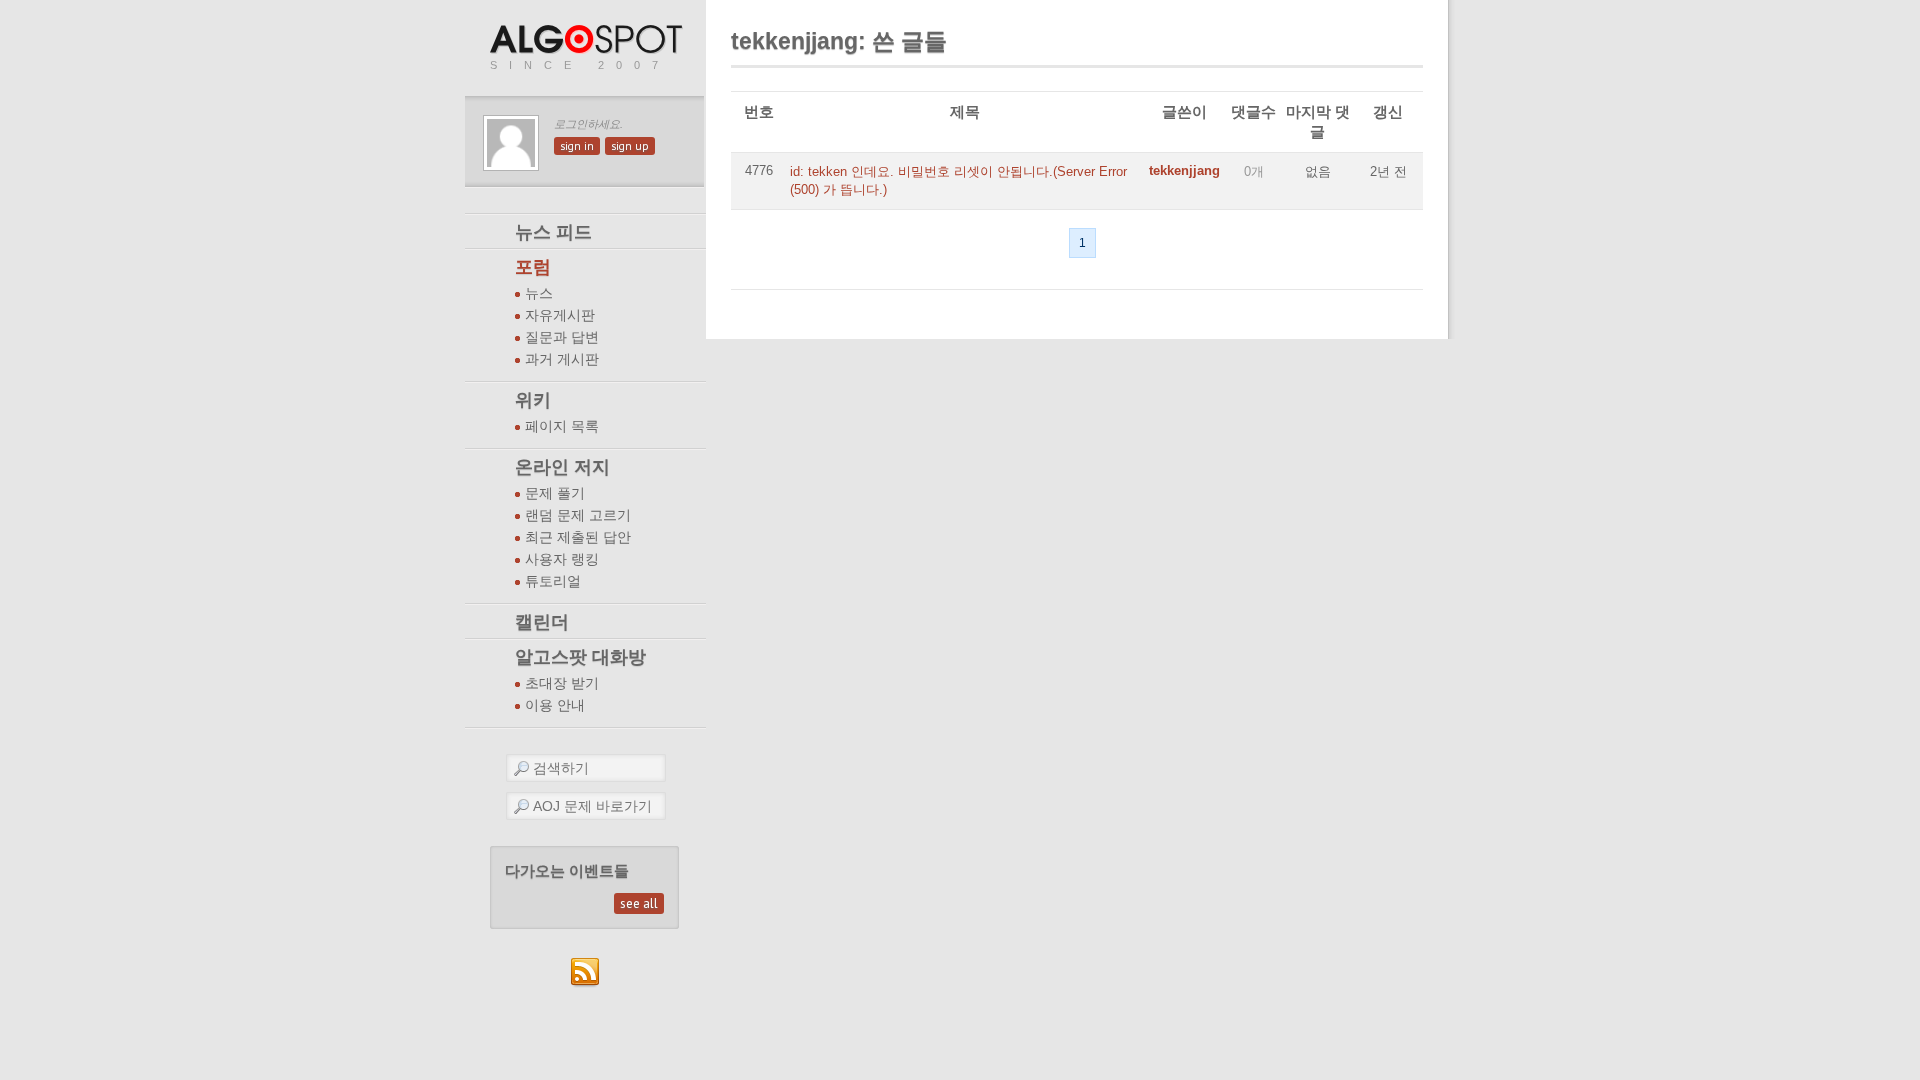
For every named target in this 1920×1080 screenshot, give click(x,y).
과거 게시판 (562, 359)
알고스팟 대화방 (580, 657)
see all (639, 903)
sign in (577, 146)
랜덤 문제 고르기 (578, 515)
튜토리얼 (553, 581)
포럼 (533, 267)
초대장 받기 (562, 683)
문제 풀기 (555, 493)
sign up (630, 146)
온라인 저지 (562, 467)
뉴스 (539, 293)
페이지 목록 (562, 426)
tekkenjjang (1184, 170)
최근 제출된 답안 (578, 537)
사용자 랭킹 (562, 559)
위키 (533, 400)
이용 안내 (555, 705)
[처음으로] (588, 40)
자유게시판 (560, 315)
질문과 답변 (562, 337)
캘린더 (542, 622)
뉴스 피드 (553, 232)
